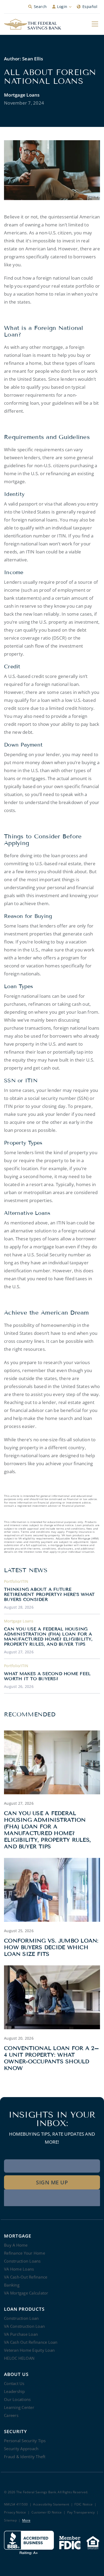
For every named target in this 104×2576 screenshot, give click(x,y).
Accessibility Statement (51, 2505)
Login (62, 7)
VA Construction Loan (24, 2326)
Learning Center (19, 2407)
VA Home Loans (19, 2269)
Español (90, 7)
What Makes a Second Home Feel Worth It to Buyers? (47, 1676)
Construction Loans (22, 2261)
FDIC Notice (83, 2505)
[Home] (33, 24)
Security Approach (21, 2449)
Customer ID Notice (47, 2513)
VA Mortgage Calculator (26, 2293)
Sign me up (52, 2182)
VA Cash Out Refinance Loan (31, 2342)
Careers (11, 2415)
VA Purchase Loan (21, 2334)
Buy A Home (16, 2245)
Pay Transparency (81, 2513)
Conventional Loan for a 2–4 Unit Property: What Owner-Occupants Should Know (52, 2058)
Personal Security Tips (25, 2441)
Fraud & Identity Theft (25, 2457)
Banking (12, 2285)
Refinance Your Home (25, 2253)
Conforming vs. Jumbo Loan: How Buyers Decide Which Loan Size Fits (51, 1947)
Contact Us (14, 2383)
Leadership (15, 2391)
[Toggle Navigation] (95, 24)
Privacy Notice (15, 2513)
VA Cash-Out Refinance (26, 2277)
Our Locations (17, 2399)
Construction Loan (21, 2318)
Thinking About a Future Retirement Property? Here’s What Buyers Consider (49, 1594)
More (26, 2521)
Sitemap (10, 2521)
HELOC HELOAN (19, 2358)
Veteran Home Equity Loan (29, 2350)
